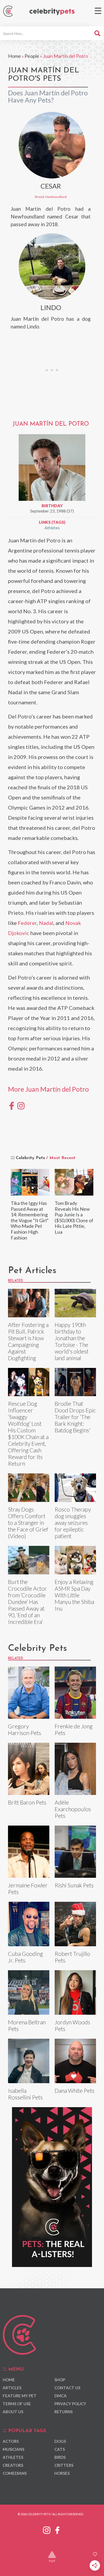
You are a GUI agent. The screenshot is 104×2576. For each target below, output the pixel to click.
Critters (64, 2465)
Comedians (15, 2473)
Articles (12, 2388)
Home (14, 56)
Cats (60, 2449)
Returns (63, 2412)
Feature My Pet (20, 2396)
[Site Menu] (98, 11)
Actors (11, 2441)
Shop (60, 2380)
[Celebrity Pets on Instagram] (47, 2529)
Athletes (52, 528)
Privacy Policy (70, 2404)
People (32, 56)
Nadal (46, 923)
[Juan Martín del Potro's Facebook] (12, 1105)
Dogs (60, 2441)
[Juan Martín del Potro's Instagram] (21, 1105)
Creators (13, 2465)
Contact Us (67, 2388)
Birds (60, 2457)
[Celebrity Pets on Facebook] (57, 2529)
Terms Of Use (17, 2404)
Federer (27, 923)
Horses (62, 2473)
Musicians (13, 2449)
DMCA (61, 2396)
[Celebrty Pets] (52, 12)
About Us (13, 2412)
